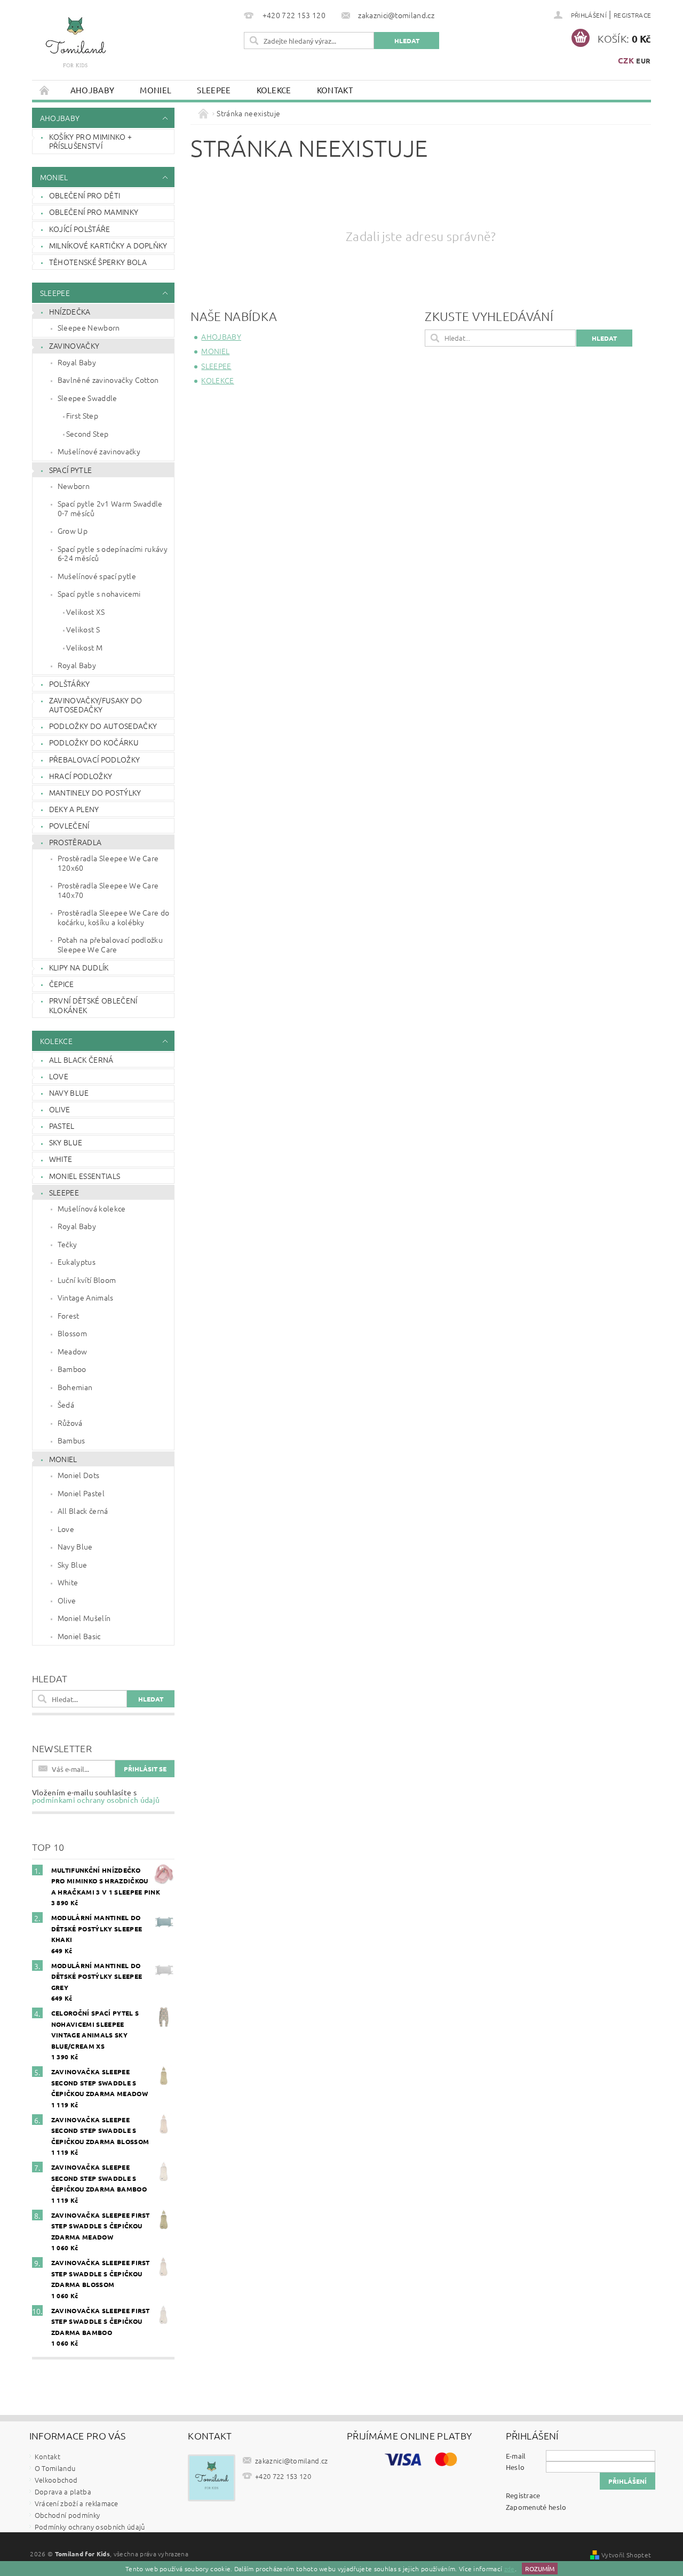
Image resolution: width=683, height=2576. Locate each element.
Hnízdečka (70, 311)
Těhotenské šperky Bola (98, 262)
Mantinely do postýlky (95, 792)
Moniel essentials (85, 1176)
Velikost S (83, 629)
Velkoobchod (56, 2480)
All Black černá (81, 1060)
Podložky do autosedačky (103, 726)
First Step (82, 415)
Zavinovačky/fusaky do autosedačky (96, 705)
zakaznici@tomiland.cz (292, 2461)
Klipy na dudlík (79, 967)
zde (510, 2569)
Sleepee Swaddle (88, 398)
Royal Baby (77, 362)
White (61, 1159)
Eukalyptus (77, 1262)
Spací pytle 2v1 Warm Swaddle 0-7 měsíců (110, 508)
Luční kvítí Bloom (87, 1280)
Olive (60, 1109)
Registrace (632, 15)
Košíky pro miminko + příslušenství (90, 141)
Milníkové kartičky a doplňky (108, 245)
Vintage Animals (86, 1297)
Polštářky (70, 684)
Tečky (67, 1244)
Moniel (156, 90)
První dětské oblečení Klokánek (93, 1005)
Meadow (73, 1351)
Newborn (74, 486)
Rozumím (540, 2569)
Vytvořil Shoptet (626, 2555)
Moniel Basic (79, 1636)
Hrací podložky (81, 776)
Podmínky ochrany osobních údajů (90, 2527)
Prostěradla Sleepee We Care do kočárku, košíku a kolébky (114, 917)
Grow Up (73, 531)
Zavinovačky (74, 346)
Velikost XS (86, 612)
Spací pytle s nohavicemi (99, 593)
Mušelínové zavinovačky (99, 451)
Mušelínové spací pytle (97, 576)
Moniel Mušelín (84, 1618)
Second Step (88, 434)
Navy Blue (69, 1093)
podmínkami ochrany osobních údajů (96, 1800)
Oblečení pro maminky (94, 212)
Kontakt (335, 90)
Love (59, 1076)
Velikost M (84, 647)
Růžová (70, 1423)
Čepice (62, 984)
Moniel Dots (79, 1475)
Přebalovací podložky (94, 759)
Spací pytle (71, 470)
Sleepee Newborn (89, 327)
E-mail (516, 2456)
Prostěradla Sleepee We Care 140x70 (108, 890)
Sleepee (214, 90)
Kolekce (274, 90)
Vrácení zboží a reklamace (77, 2503)
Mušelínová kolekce (92, 1208)
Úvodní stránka (45, 90)
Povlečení (69, 825)
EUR (643, 61)
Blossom (72, 1333)
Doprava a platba (63, 2491)
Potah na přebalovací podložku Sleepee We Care (110, 944)
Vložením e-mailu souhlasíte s (96, 1796)
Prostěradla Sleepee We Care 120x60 (108, 863)
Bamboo (72, 1369)
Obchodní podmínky (67, 2515)
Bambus (72, 1440)
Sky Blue (66, 1142)
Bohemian (75, 1387)
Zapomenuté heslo (536, 2507)
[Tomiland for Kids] (75, 47)
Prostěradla (76, 842)
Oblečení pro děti (85, 195)
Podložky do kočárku (94, 742)
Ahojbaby (93, 90)
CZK (626, 60)
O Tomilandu (55, 2468)
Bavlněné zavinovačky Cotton (108, 380)
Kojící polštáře (80, 229)
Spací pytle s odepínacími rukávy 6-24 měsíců (113, 553)
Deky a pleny (74, 809)
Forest (69, 1315)
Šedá (66, 1405)
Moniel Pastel (81, 1493)
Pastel (62, 1126)
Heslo (515, 2467)
